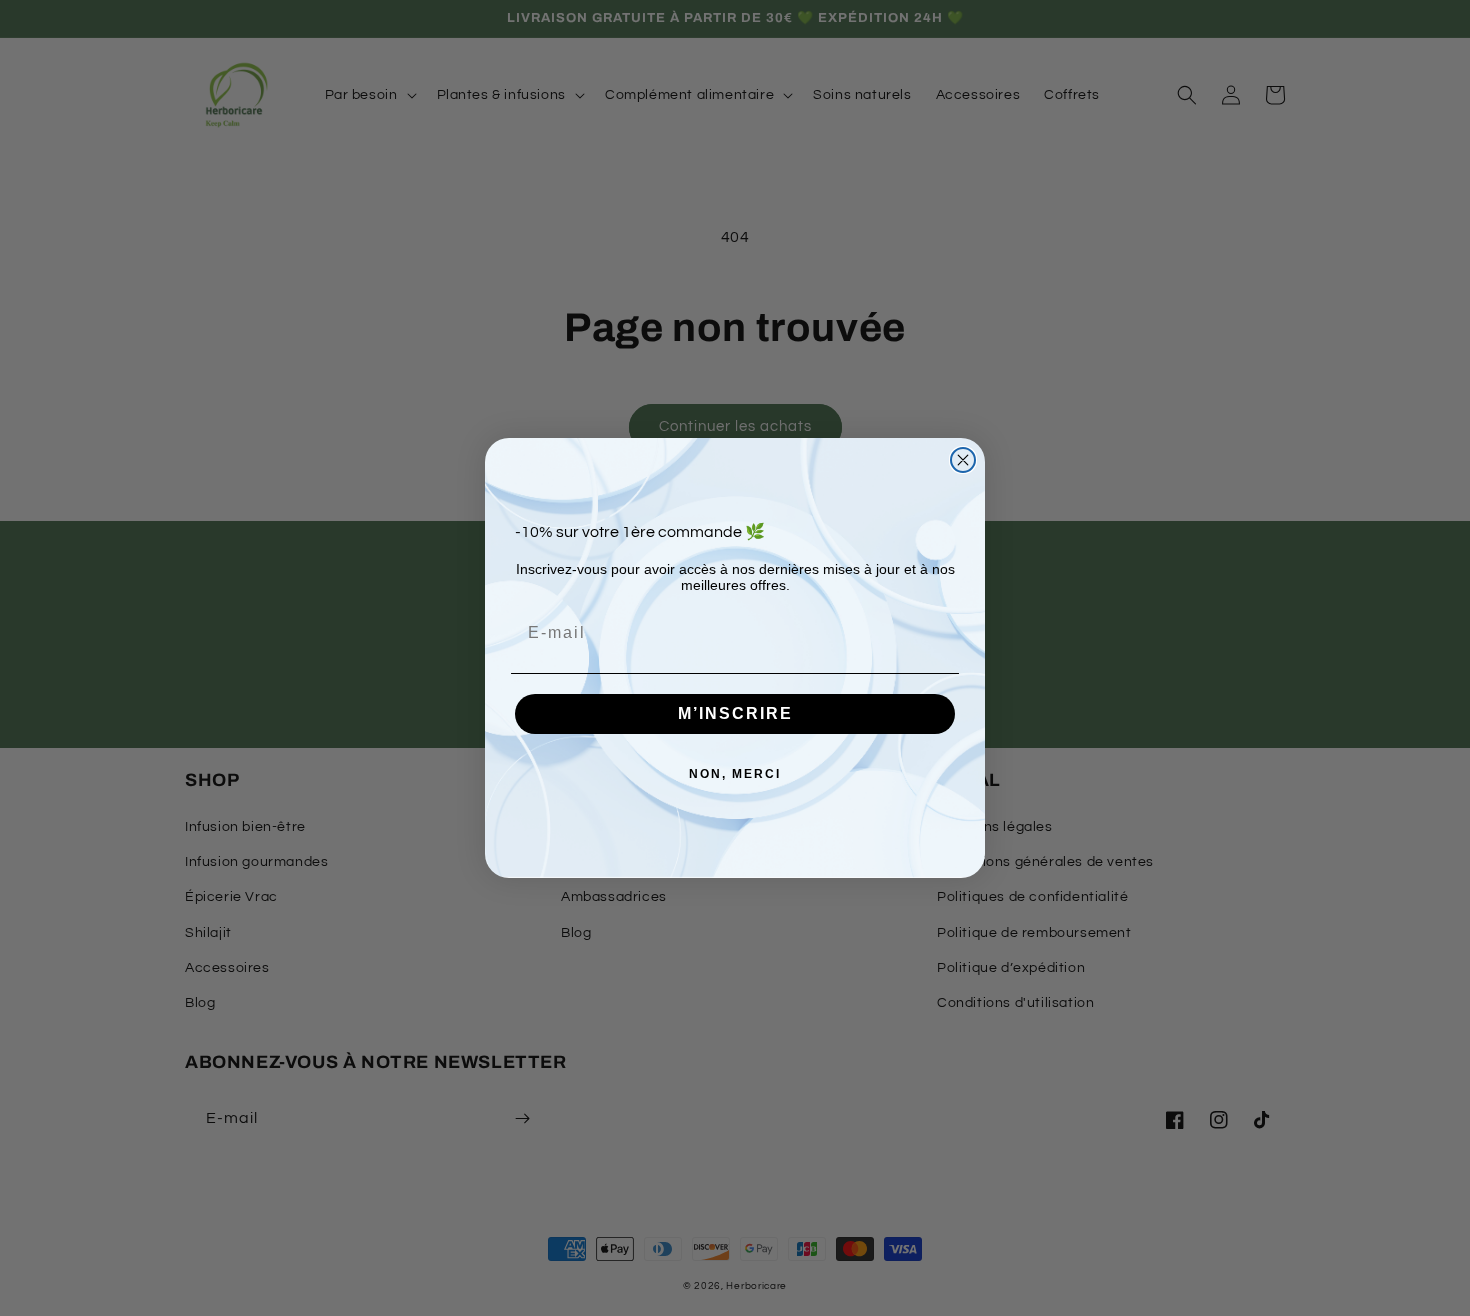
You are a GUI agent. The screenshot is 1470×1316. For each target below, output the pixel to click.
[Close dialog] (963, 460)
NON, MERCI (735, 774)
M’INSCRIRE (735, 713)
